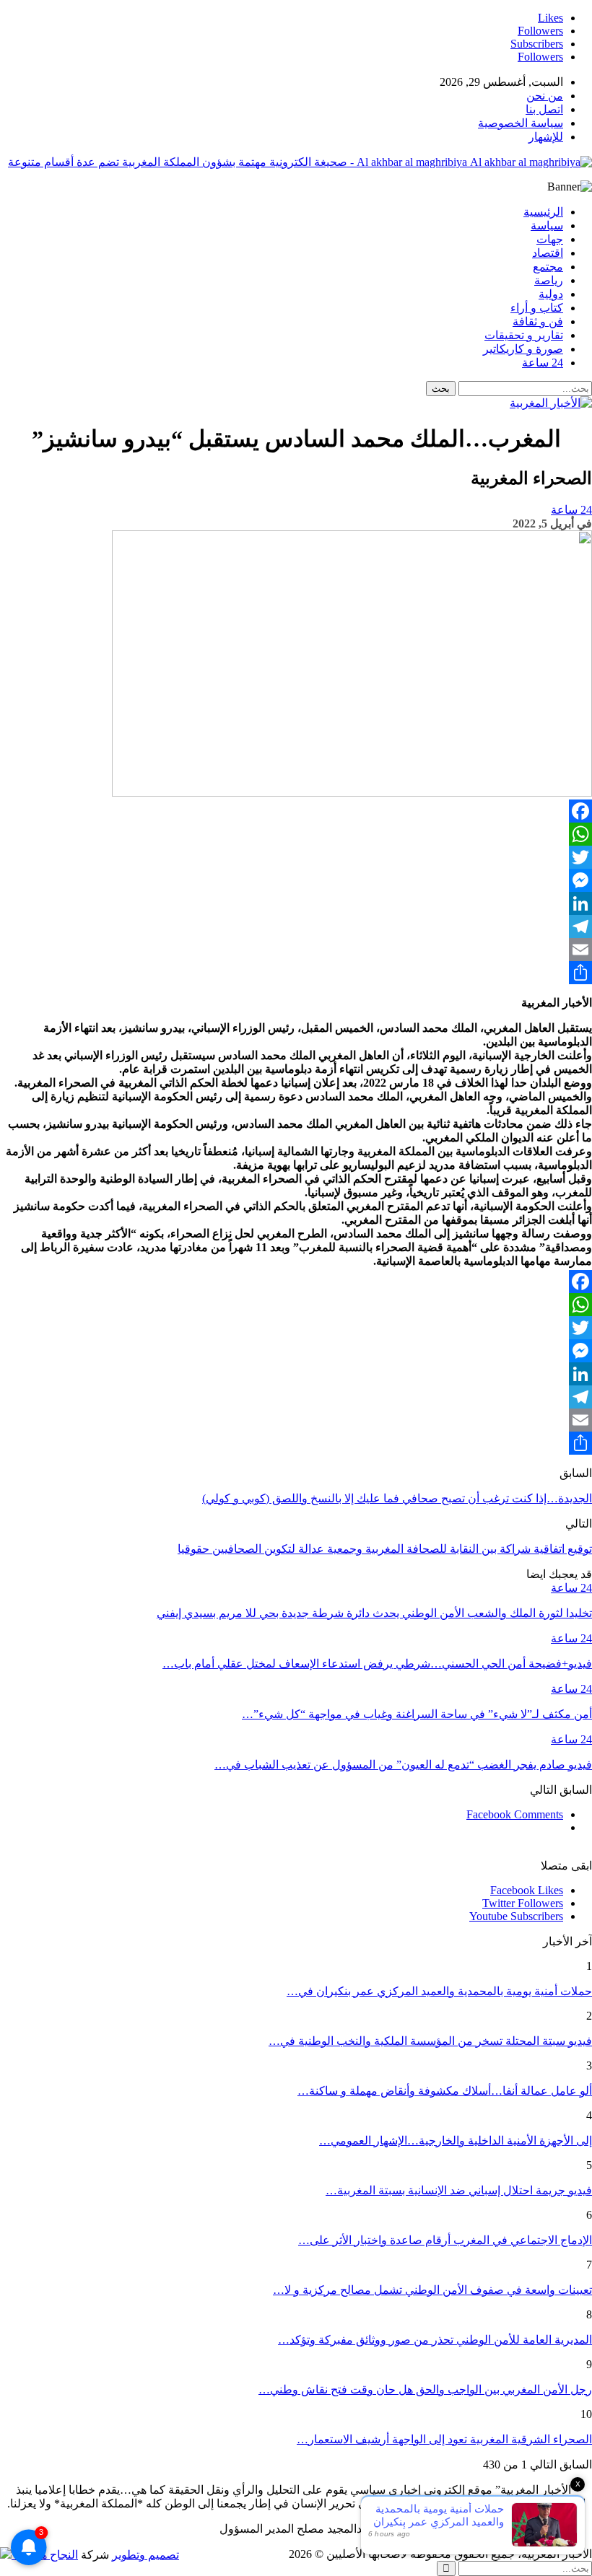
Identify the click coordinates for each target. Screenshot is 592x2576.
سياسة (547, 225)
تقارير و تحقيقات (524, 335)
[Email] (296, 950)
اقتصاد (548, 253)
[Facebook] (296, 811)
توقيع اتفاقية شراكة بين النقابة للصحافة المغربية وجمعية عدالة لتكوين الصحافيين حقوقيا (385, 1549)
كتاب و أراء (537, 308)
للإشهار (546, 137)
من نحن (545, 96)
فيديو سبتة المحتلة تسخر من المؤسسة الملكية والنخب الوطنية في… (430, 2041)
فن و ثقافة (538, 321)
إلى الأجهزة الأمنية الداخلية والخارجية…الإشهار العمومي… (456, 2141)
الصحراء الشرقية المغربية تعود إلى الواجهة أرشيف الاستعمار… (444, 2439)
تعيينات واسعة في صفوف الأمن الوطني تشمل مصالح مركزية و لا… (432, 2290)
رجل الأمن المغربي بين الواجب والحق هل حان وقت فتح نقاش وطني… (425, 2389)
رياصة (549, 280)
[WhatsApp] (296, 834)
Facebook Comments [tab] (515, 1814)
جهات (550, 239)
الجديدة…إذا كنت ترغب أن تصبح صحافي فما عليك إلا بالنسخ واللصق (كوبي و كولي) (397, 1498)
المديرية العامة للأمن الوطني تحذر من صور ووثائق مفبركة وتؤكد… (435, 2340)
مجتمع (548, 267)
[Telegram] (296, 926)
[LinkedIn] (296, 903)
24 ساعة (543, 363)
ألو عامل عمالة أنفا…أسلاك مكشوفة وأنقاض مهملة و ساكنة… (445, 2091)
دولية (551, 294)
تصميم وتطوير (145, 2555)
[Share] (296, 973)
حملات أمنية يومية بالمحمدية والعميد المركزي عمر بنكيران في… (439, 1991)
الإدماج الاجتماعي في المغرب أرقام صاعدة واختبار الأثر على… (445, 2240)
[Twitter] (296, 857)
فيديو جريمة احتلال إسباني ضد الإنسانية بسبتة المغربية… (459, 2190)
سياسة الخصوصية (521, 123)
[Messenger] (296, 880)
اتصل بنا (544, 109)
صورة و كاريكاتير (523, 349)
